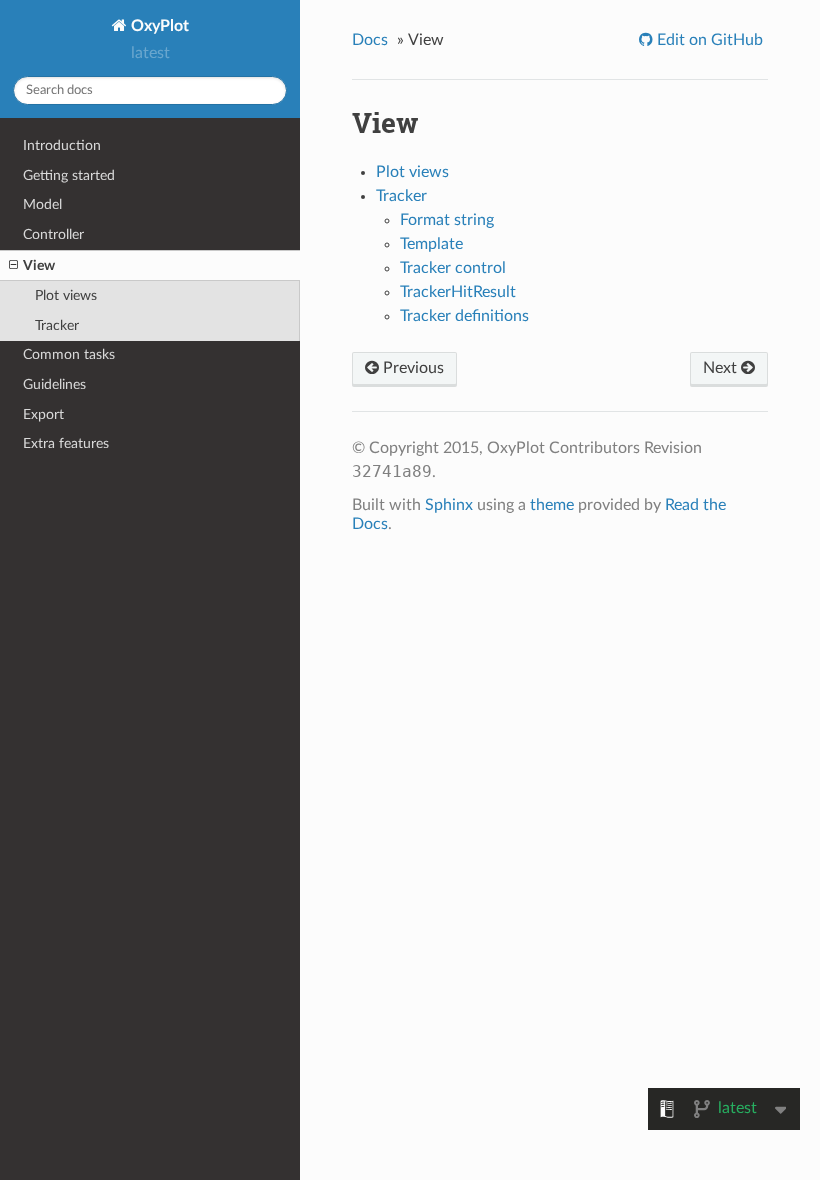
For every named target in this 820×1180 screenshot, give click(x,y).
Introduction (62, 145)
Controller (53, 234)
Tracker (57, 325)
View (39, 265)
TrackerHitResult (458, 292)
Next (722, 368)
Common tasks (69, 354)
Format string (447, 220)
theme (552, 505)
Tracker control (453, 268)
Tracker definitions (464, 316)
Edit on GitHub (708, 40)
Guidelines (54, 384)
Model (42, 204)
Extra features (66, 443)
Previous (411, 368)
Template (431, 244)
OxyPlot (158, 26)
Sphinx (449, 505)
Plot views (66, 295)
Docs (370, 40)
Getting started (69, 175)
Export (43, 414)
